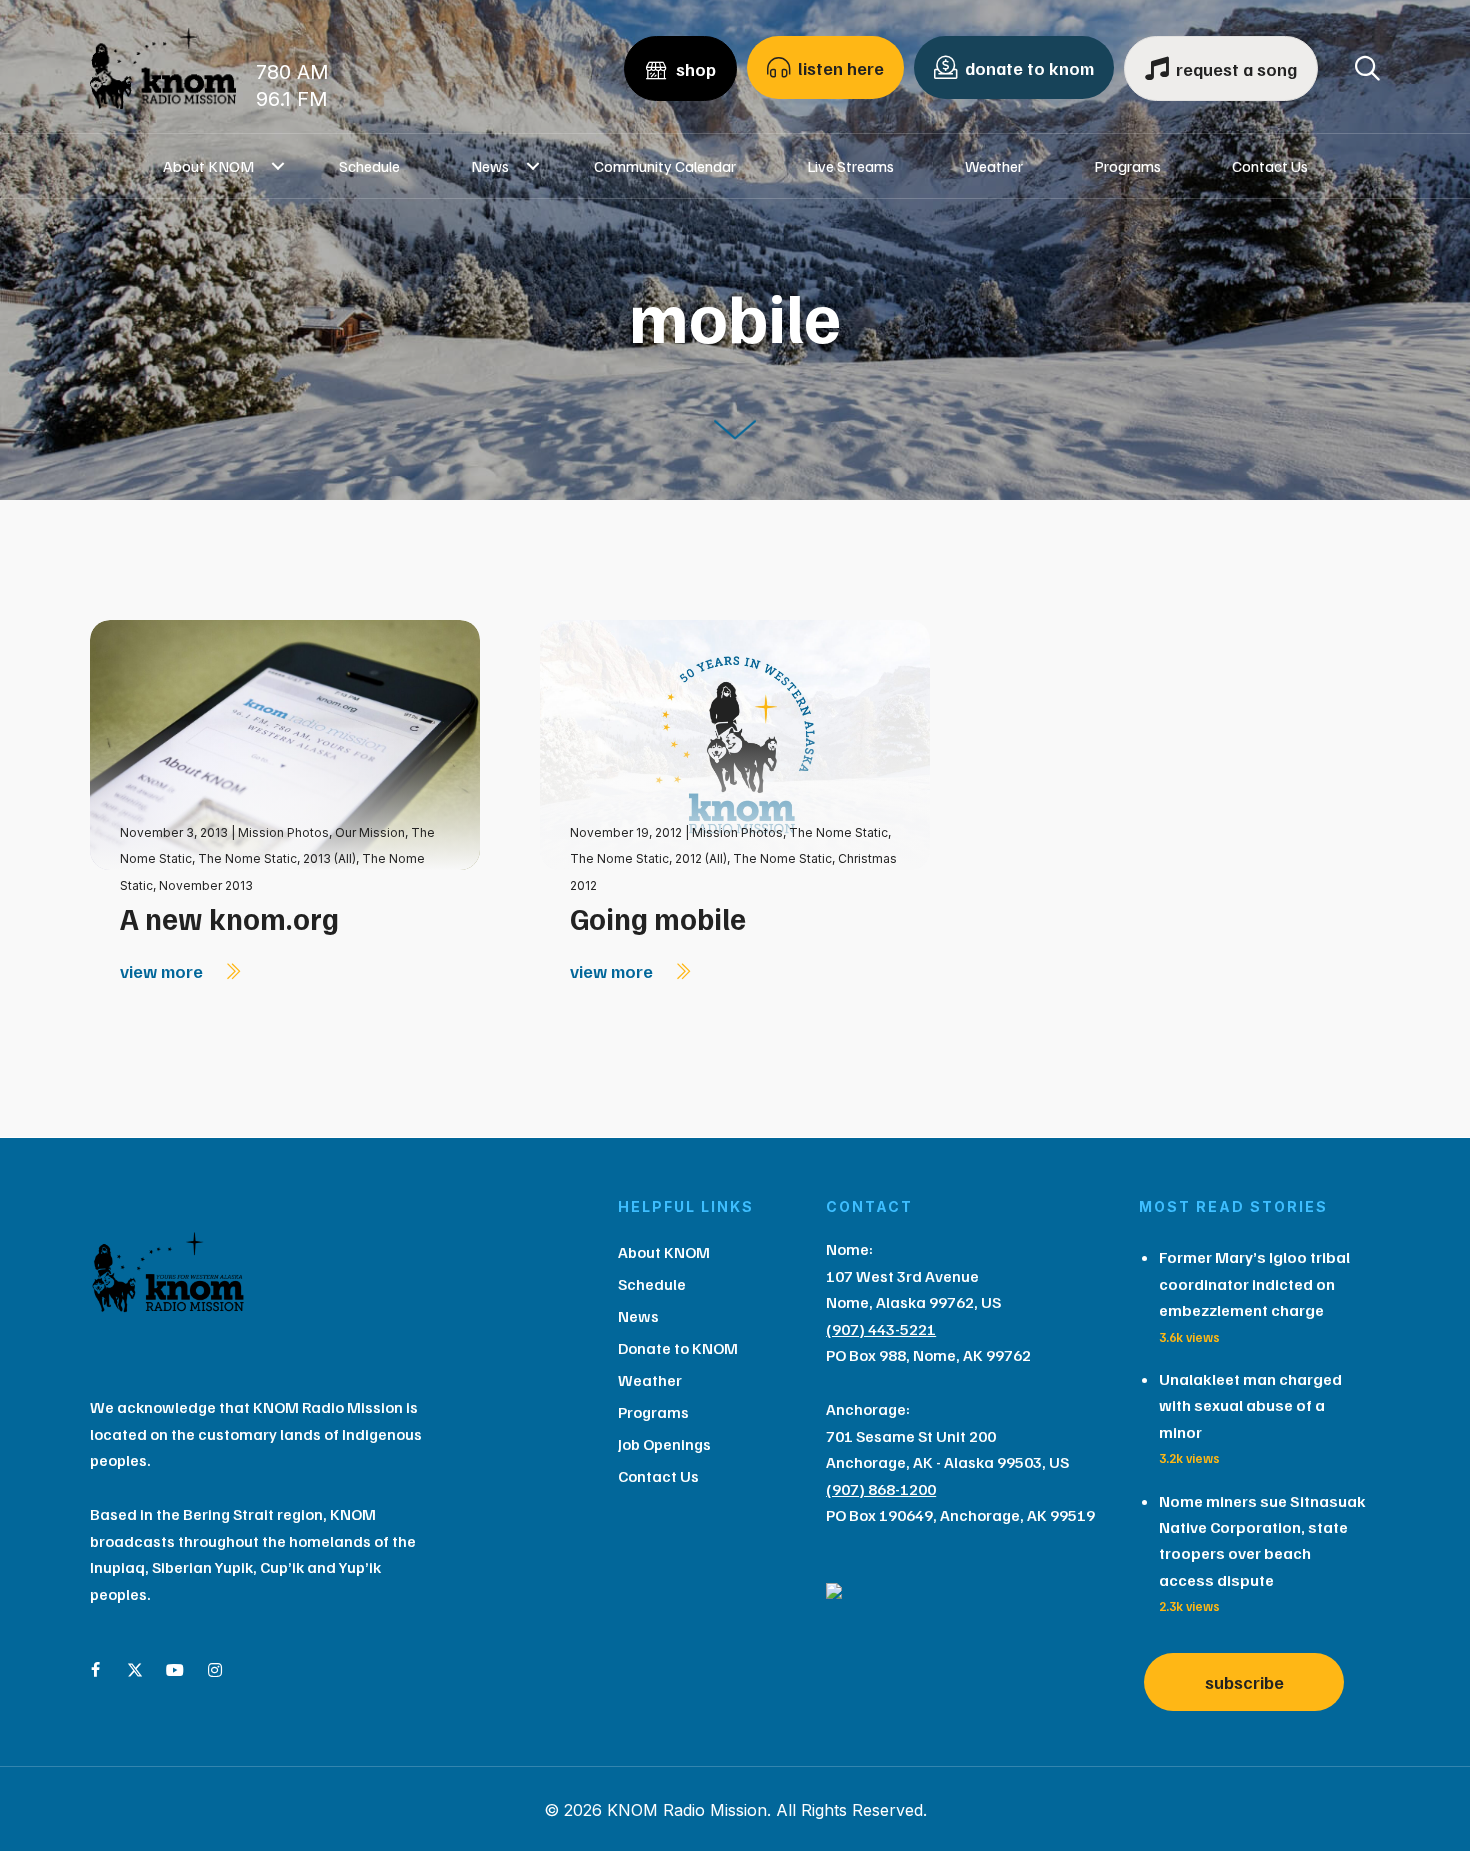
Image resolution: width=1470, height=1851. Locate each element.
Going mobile (658, 918)
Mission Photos (283, 832)
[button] (278, 166)
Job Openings (664, 1444)
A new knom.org (229, 918)
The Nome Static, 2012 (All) (648, 858)
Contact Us (1270, 166)
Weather (994, 166)
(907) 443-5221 (881, 1329)
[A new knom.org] (285, 743)
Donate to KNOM (678, 1348)
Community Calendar (665, 166)
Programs (1127, 166)
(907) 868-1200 (881, 1489)
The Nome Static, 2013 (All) (277, 858)
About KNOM (208, 166)
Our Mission (370, 832)
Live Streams (850, 166)
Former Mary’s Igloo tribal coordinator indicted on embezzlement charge (1254, 1283)
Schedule (369, 166)
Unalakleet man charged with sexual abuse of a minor (1250, 1405)
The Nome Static (838, 832)
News (490, 166)
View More (163, 971)
